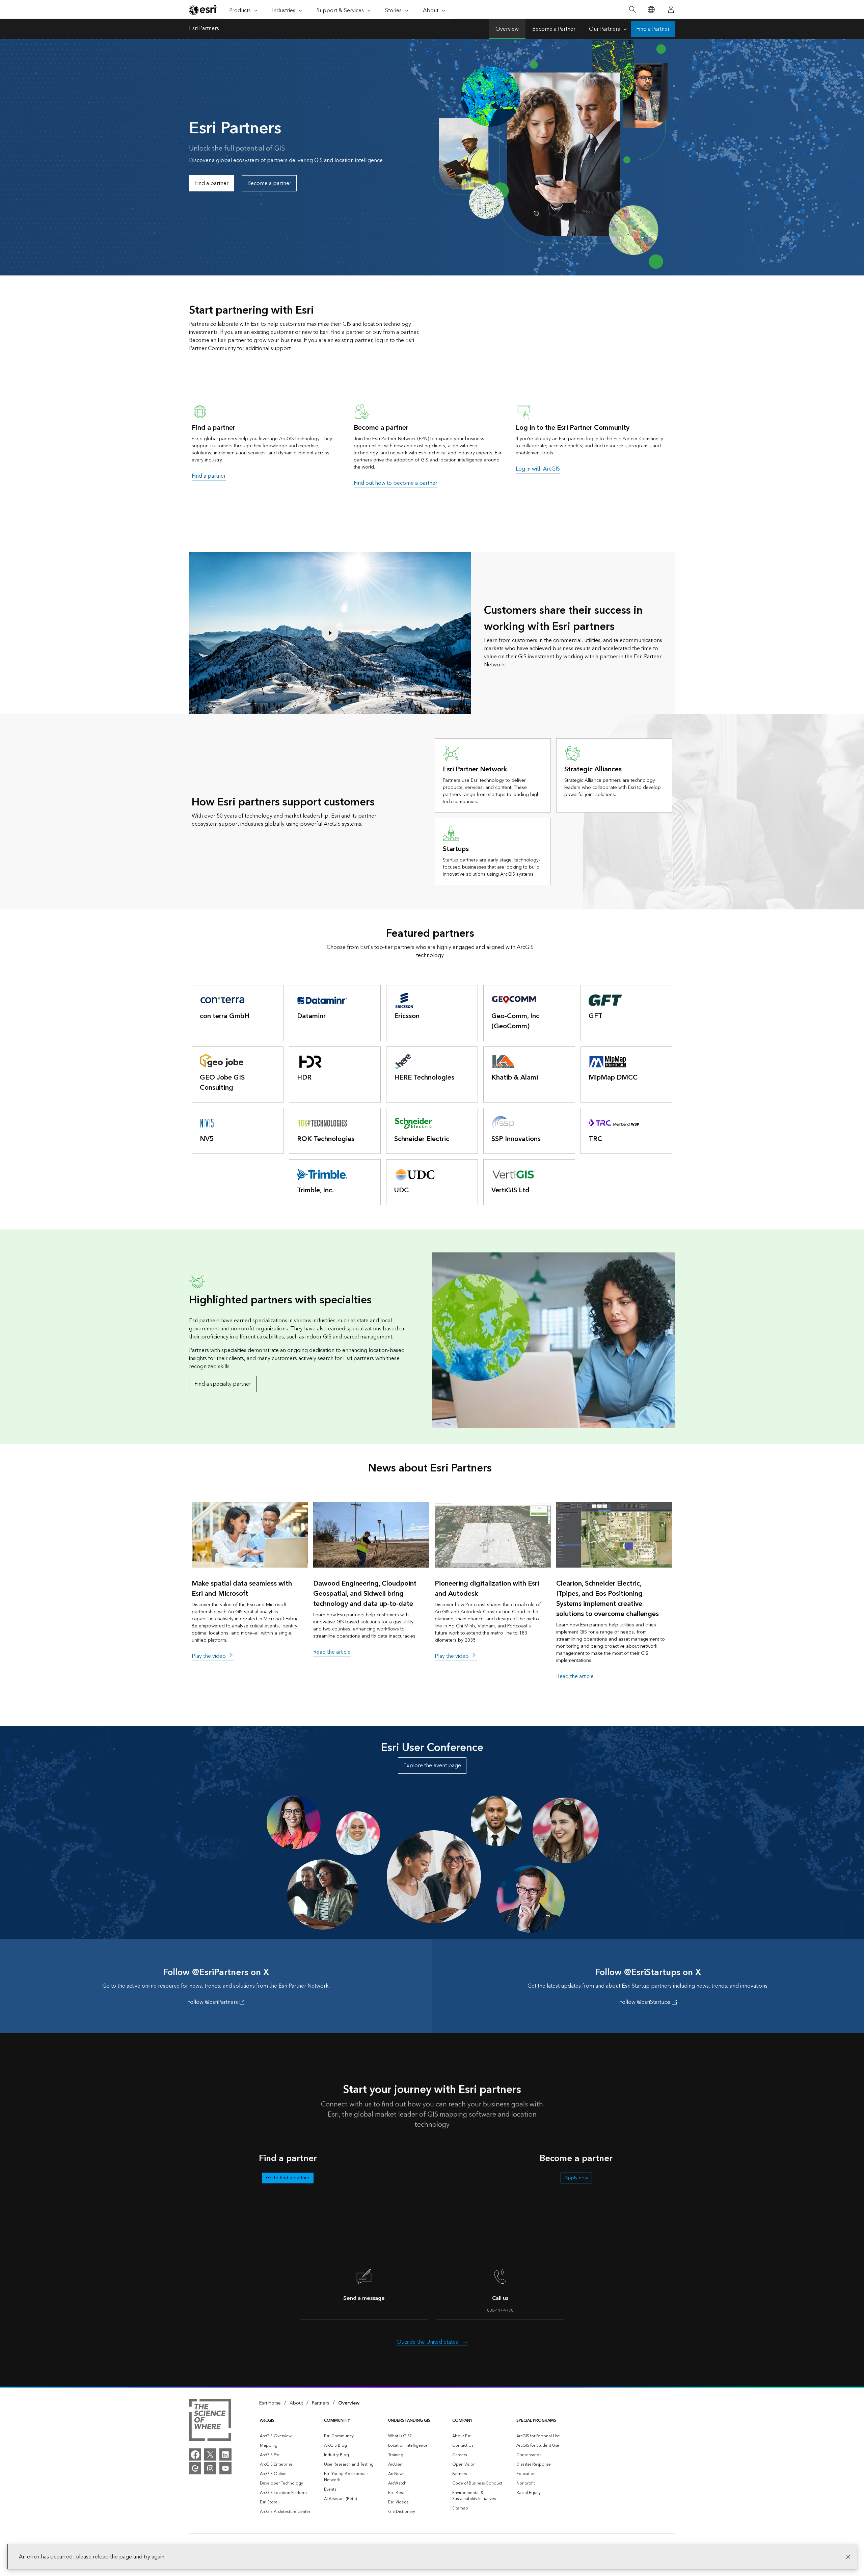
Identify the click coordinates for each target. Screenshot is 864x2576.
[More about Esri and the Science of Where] (210, 2421)
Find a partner (211, 183)
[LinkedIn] (225, 2454)
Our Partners (604, 29)
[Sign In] (671, 9)
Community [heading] (337, 2421)
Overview (507, 29)
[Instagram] (210, 2468)
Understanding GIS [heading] (409, 2421)
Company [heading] (462, 2421)
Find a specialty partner (223, 1384)
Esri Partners (204, 29)
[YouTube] (225, 2468)
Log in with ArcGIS (538, 469)
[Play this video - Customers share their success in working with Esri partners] (330, 633)
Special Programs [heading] (536, 2421)
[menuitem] (287, 2436)
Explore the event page (432, 1765)
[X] (210, 2454)
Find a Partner (653, 29)
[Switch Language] (651, 10)
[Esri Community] (195, 2468)
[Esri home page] (203, 10)
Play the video (209, 1656)
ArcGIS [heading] (267, 2421)
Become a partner (269, 183)
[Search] (632, 10)
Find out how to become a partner (396, 483)
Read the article (332, 1652)
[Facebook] (195, 2454)
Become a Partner (554, 29)
